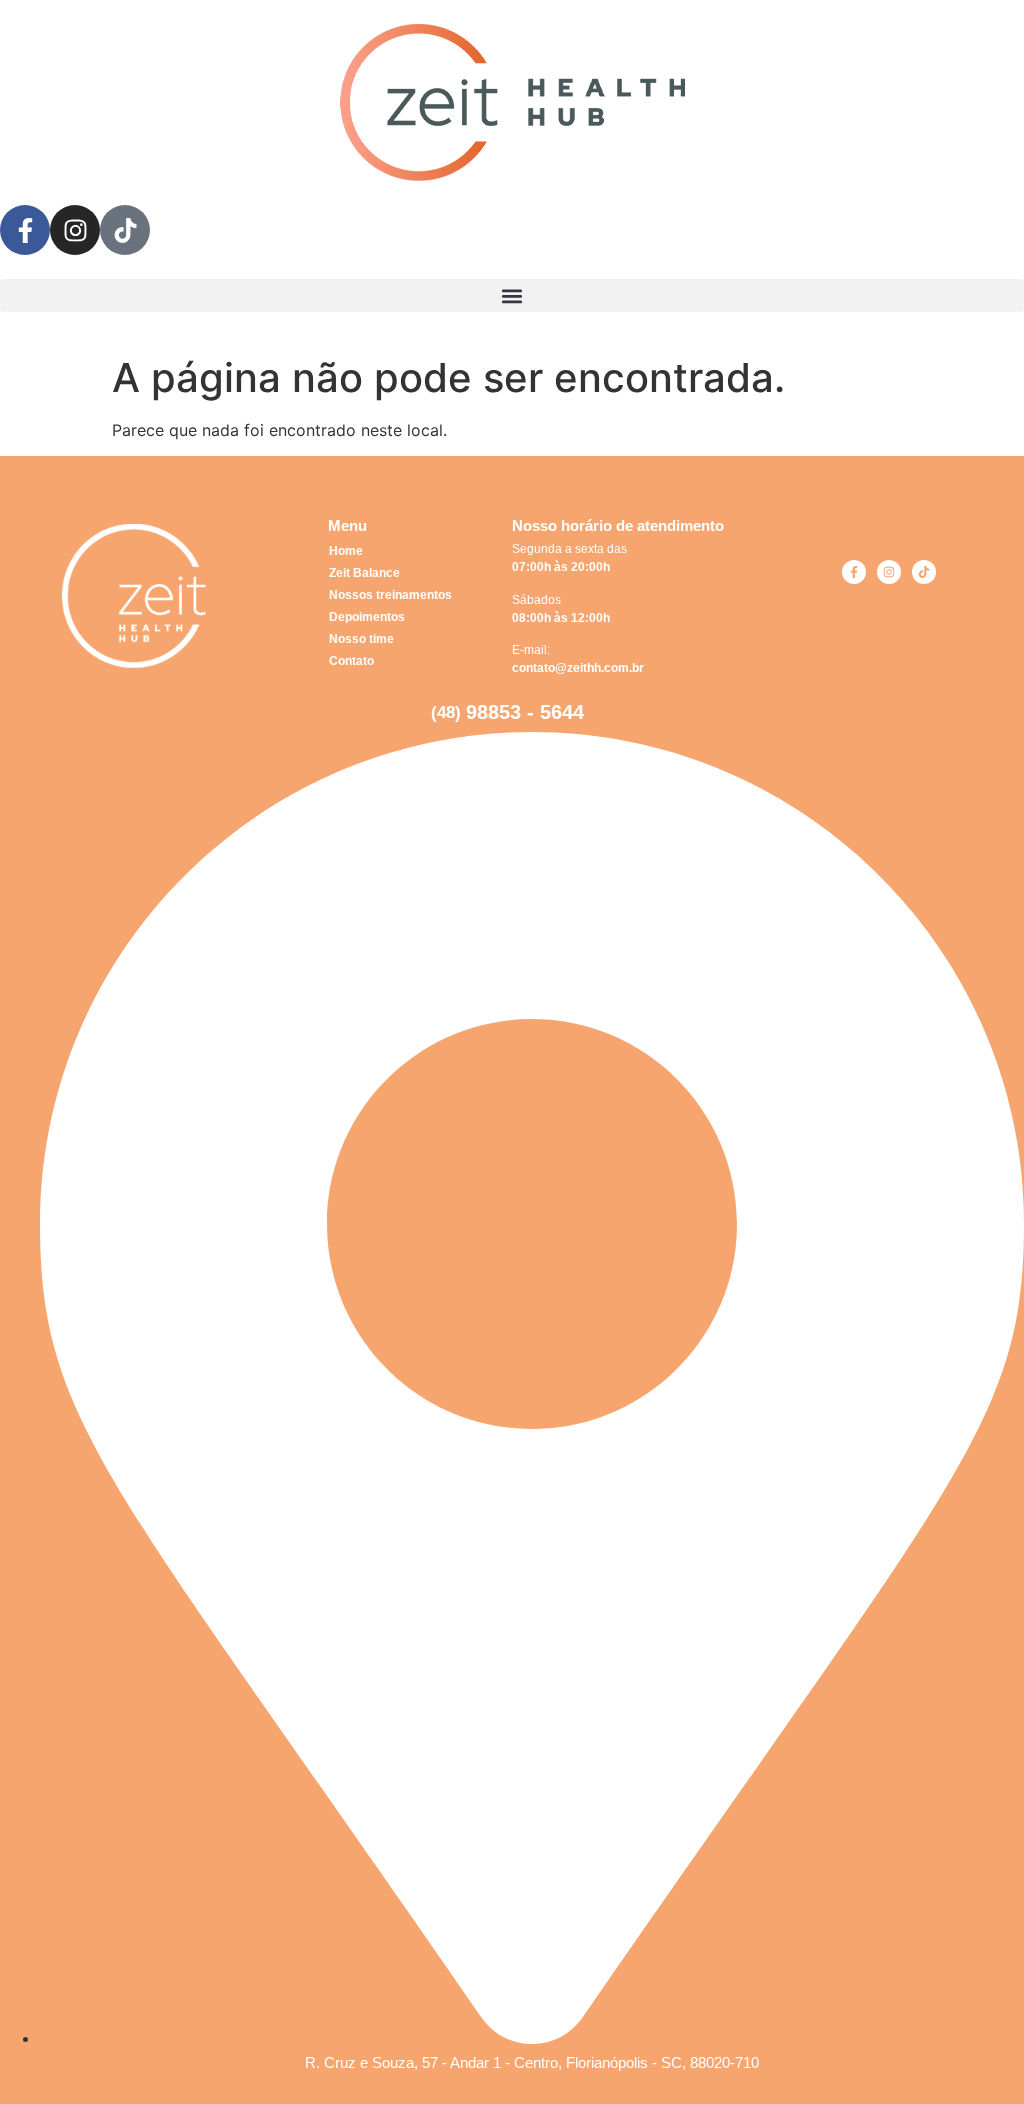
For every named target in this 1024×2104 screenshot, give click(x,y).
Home (346, 551)
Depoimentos (367, 617)
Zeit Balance (364, 573)
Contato (351, 661)
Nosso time (361, 639)
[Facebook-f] (854, 572)
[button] (512, 295)
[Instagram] (889, 572)
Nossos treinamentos (390, 595)
